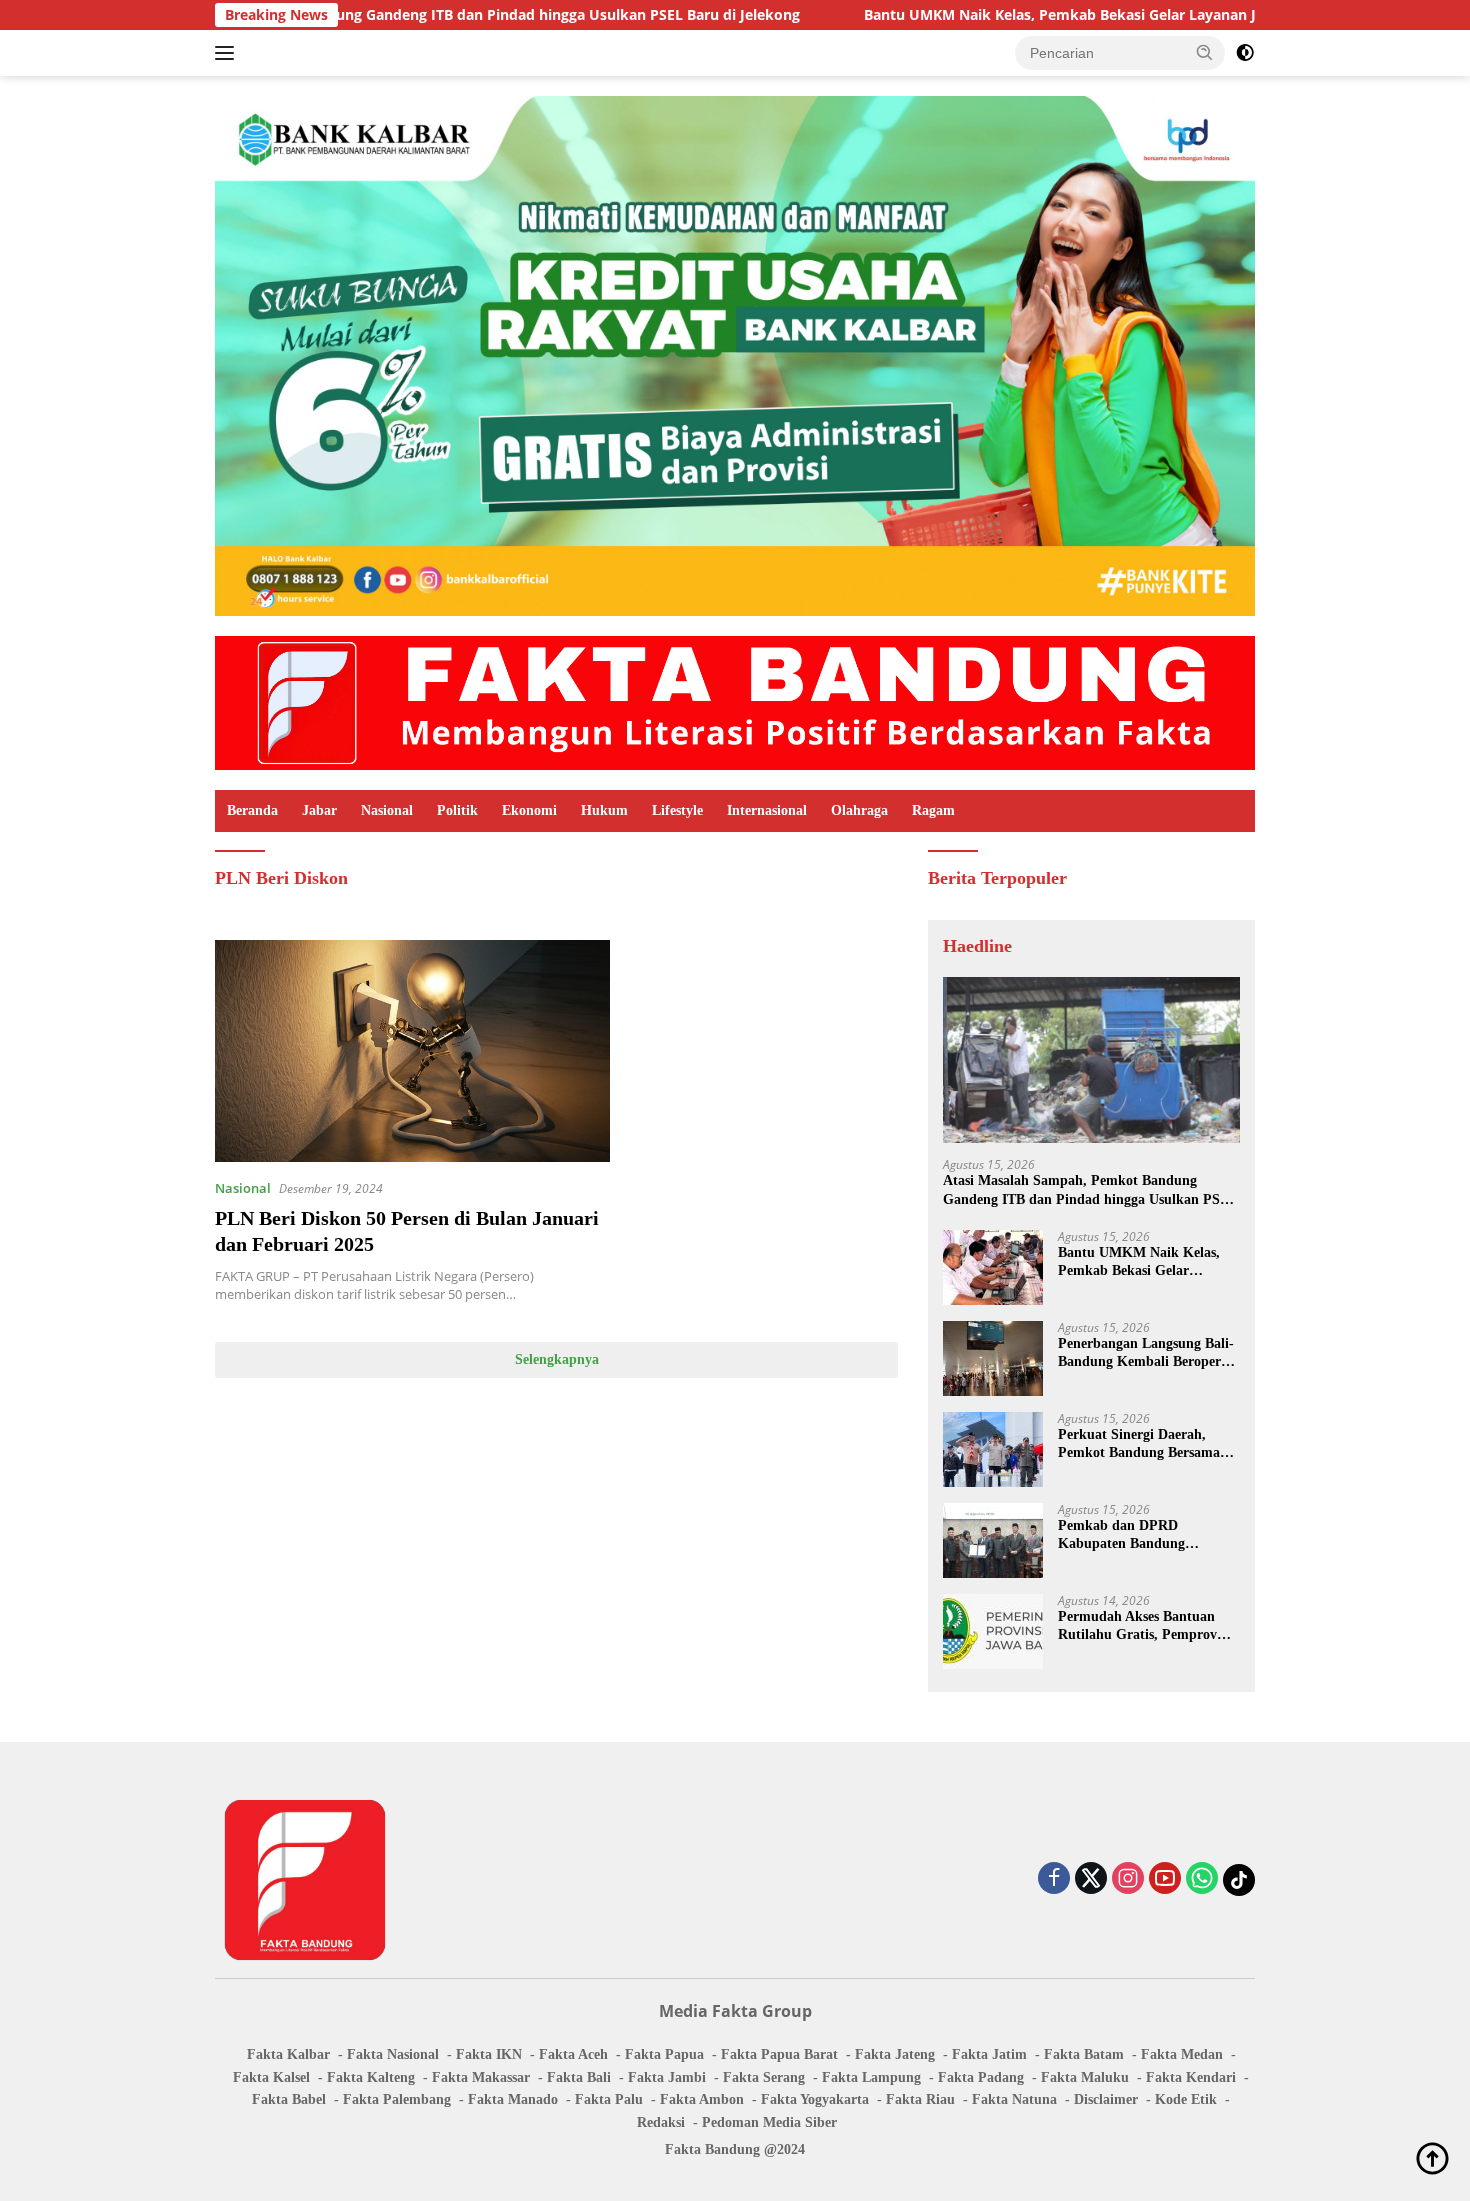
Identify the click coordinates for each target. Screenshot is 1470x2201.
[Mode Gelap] (1245, 53)
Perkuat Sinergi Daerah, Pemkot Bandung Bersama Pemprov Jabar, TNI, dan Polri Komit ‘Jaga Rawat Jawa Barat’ (1139, 1444)
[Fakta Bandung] (735, 701)
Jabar (319, 810)
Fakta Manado (513, 2099)
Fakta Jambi (667, 2077)
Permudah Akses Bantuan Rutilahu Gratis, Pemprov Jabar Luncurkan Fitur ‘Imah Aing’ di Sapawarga (1138, 1626)
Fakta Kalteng (371, 2077)
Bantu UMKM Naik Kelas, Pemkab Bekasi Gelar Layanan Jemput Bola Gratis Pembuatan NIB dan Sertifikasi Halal (1146, 1262)
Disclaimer (1106, 2099)
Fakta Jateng (895, 2054)
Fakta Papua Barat (779, 2054)
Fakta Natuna (1014, 2099)
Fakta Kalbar (288, 2054)
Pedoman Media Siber (769, 2122)
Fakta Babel (289, 2099)
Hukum (604, 810)
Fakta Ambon (702, 2099)
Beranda (252, 810)
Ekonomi (529, 810)
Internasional (767, 810)
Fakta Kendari (1191, 2077)
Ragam (933, 810)
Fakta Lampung (871, 2077)
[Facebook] (1054, 1879)
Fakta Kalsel (271, 2077)
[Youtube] (1165, 1879)
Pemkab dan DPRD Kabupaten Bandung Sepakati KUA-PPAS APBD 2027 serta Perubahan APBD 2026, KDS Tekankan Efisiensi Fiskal (1144, 1535)
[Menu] (228, 53)
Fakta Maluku (1085, 2077)
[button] (1205, 52)
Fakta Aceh (573, 2054)
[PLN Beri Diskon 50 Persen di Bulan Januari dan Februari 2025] (412, 1051)
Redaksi (661, 2122)
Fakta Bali (579, 2077)
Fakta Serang (764, 2077)
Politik (457, 810)
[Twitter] (1091, 1879)
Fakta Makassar (481, 2077)
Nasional (387, 810)
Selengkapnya (557, 1359)
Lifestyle (677, 810)
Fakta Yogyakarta (815, 2099)
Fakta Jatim (989, 2054)
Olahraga (859, 810)
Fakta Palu (609, 2099)
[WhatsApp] (1202, 1879)
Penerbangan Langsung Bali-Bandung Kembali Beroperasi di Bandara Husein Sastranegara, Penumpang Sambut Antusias (1147, 1353)
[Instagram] (1128, 1879)
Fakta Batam (1084, 2054)
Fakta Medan (1182, 2054)
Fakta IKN (489, 2054)
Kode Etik (1186, 2099)
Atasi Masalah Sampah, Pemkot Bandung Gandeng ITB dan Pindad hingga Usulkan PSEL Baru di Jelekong (1090, 1190)
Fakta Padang (981, 2077)
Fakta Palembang (397, 2099)
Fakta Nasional (393, 2054)
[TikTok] (1239, 1880)
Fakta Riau (920, 2099)
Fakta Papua (664, 2054)
